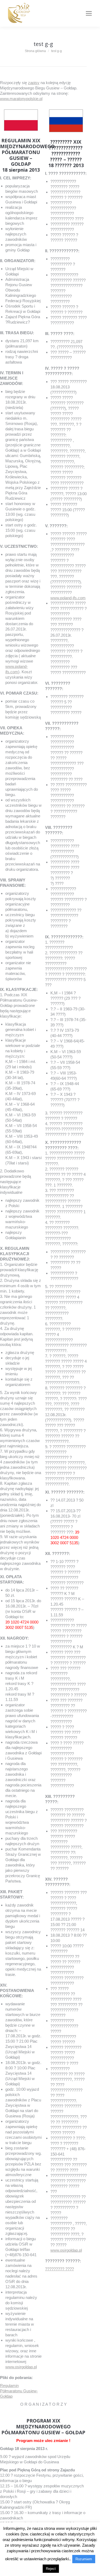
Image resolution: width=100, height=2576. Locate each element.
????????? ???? (59, 2269)
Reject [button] (51, 2569)
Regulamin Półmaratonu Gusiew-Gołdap (19, 2391)
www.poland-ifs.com (68, 598)
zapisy (34, 83)
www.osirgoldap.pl (21, 2367)
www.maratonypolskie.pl (21, 99)
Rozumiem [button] (84, 2559)
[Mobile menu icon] (89, 13)
